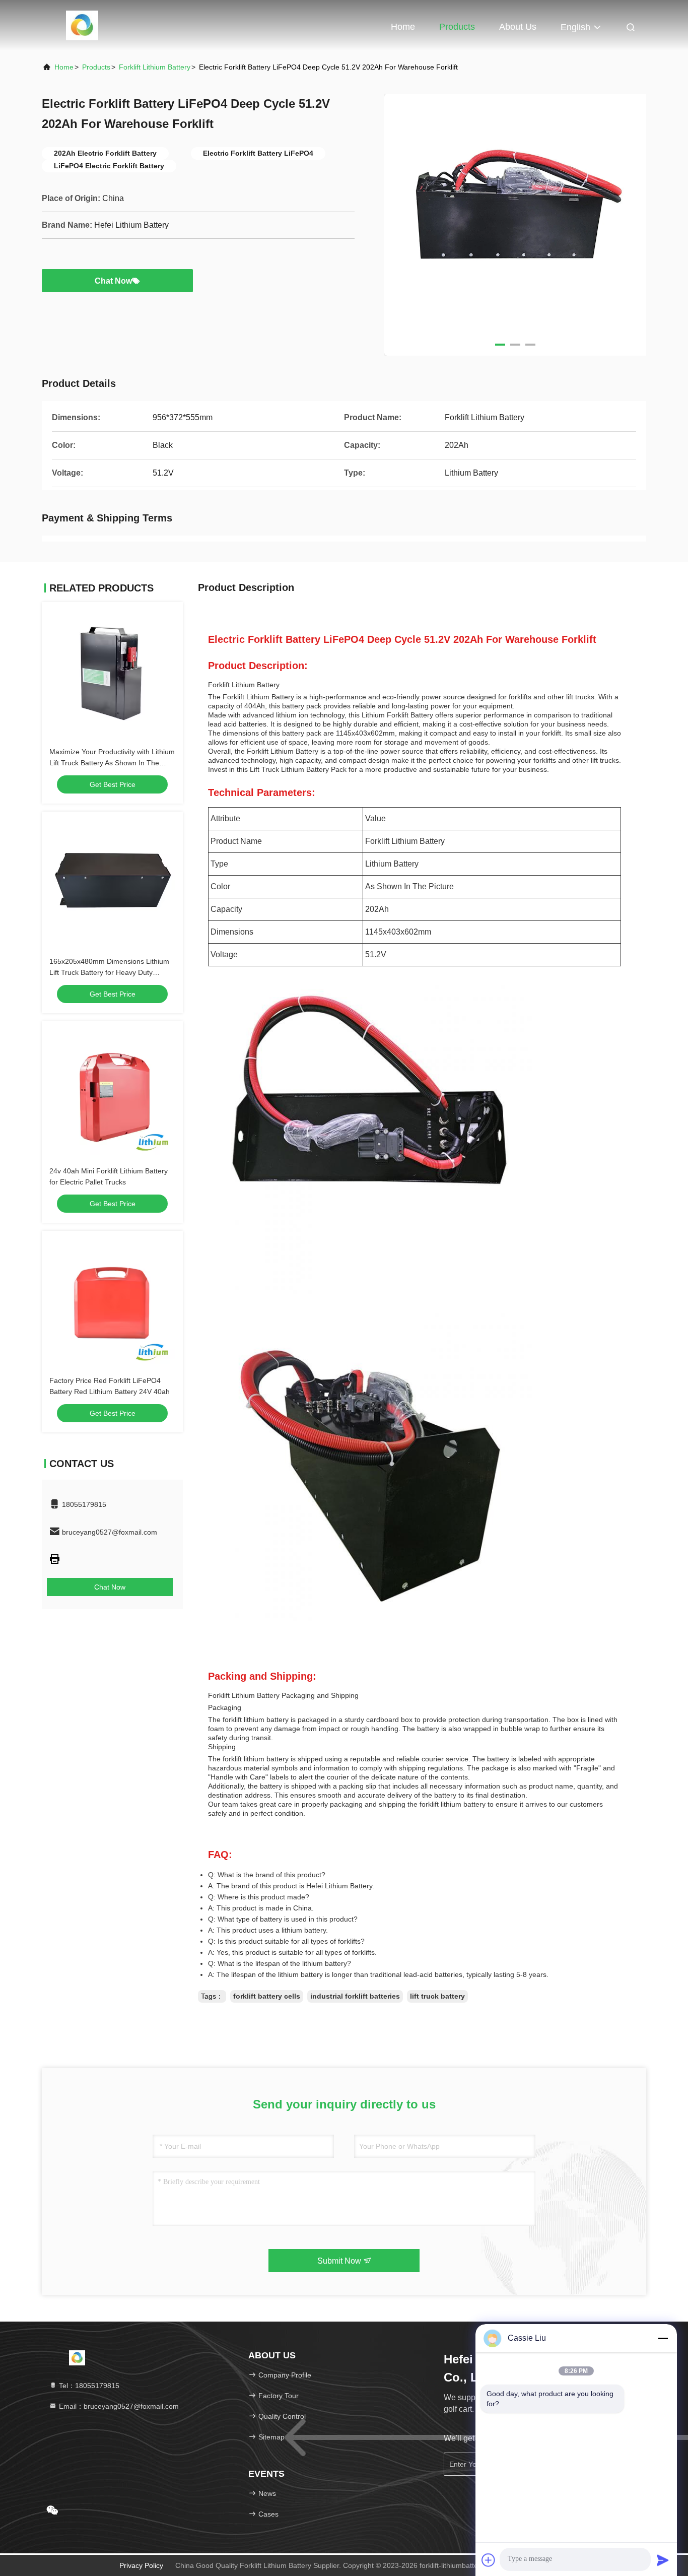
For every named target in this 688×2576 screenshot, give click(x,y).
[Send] (663, 2560)
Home (403, 27)
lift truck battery (437, 1996)
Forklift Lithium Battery (155, 67)
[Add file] (489, 2560)
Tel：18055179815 (88, 2386)
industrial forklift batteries (355, 1996)
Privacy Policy (141, 2565)
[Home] (82, 25)
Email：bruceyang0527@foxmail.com (118, 2406)
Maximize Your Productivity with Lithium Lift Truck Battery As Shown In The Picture (112, 763)
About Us (518, 27)
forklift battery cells (267, 1996)
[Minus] (663, 2338)
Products (457, 27)
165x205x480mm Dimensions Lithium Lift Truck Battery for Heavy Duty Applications (109, 972)
